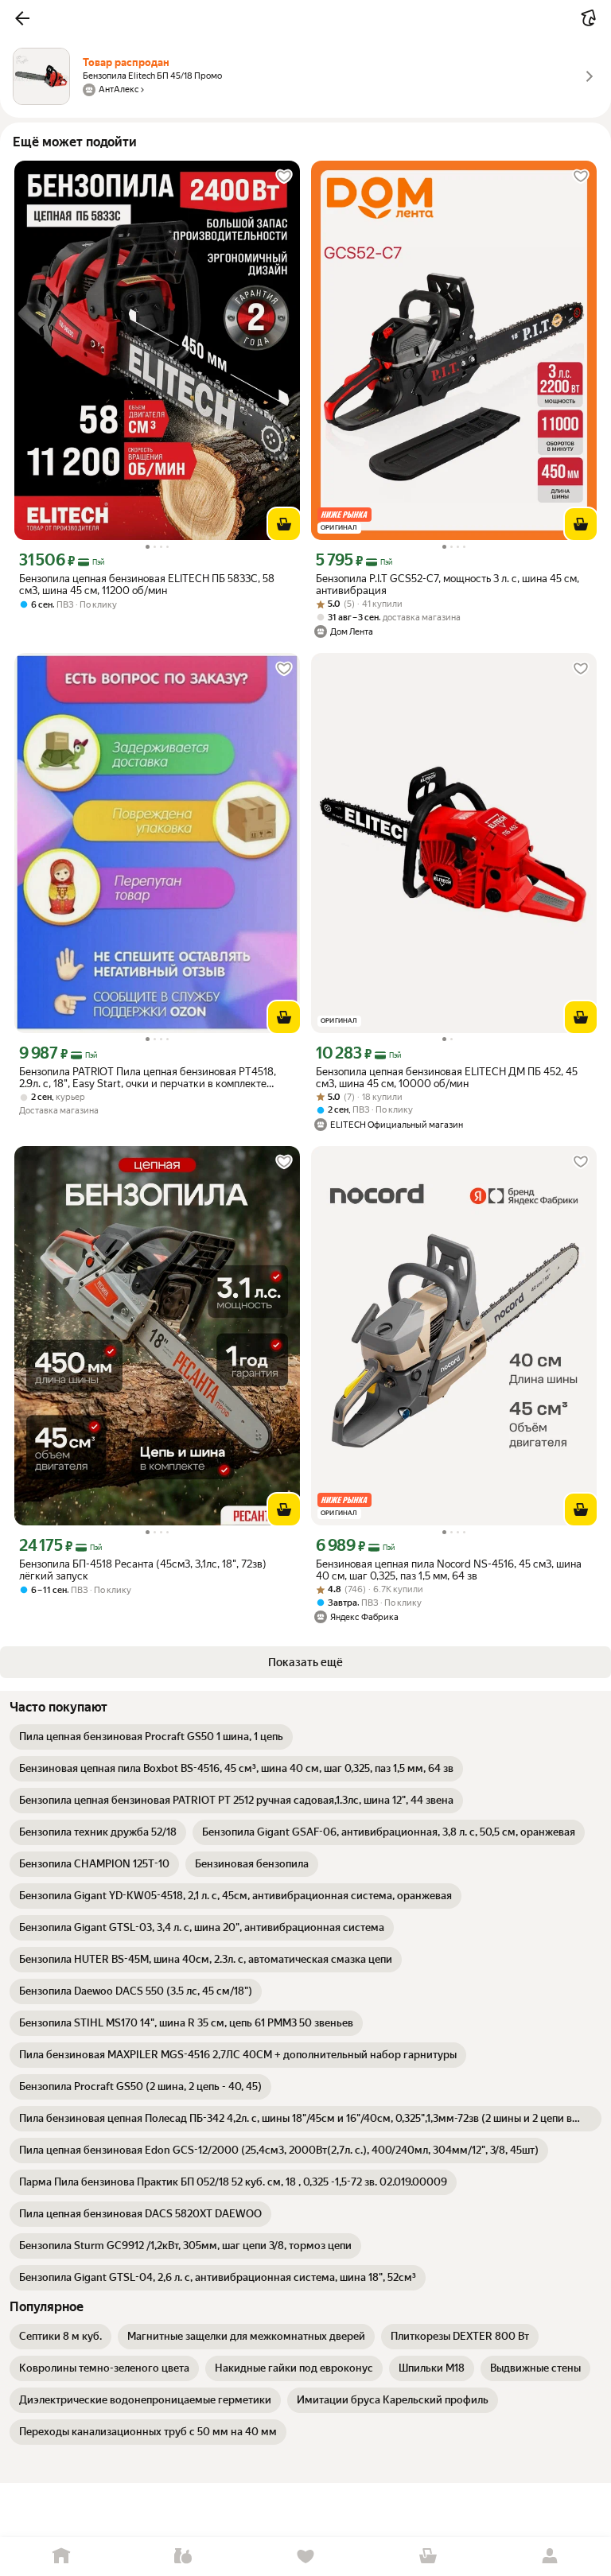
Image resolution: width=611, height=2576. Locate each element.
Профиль (550, 2557)
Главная (61, 2557)
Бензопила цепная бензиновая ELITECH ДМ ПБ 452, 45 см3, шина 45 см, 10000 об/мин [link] (447, 1078)
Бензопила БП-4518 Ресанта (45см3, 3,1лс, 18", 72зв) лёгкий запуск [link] (143, 1570)
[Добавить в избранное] (284, 177)
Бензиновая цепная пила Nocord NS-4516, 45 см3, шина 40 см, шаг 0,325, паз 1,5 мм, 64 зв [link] (449, 1570)
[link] (151, 1737)
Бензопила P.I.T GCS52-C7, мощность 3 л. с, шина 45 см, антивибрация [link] (448, 585)
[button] (22, 18)
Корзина (428, 2557)
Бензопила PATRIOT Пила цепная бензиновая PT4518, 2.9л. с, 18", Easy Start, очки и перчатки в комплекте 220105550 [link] (148, 1078)
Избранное (305, 2557)
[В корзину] (284, 524)
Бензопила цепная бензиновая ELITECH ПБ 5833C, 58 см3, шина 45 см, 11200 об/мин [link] (147, 585)
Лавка (184, 2557)
